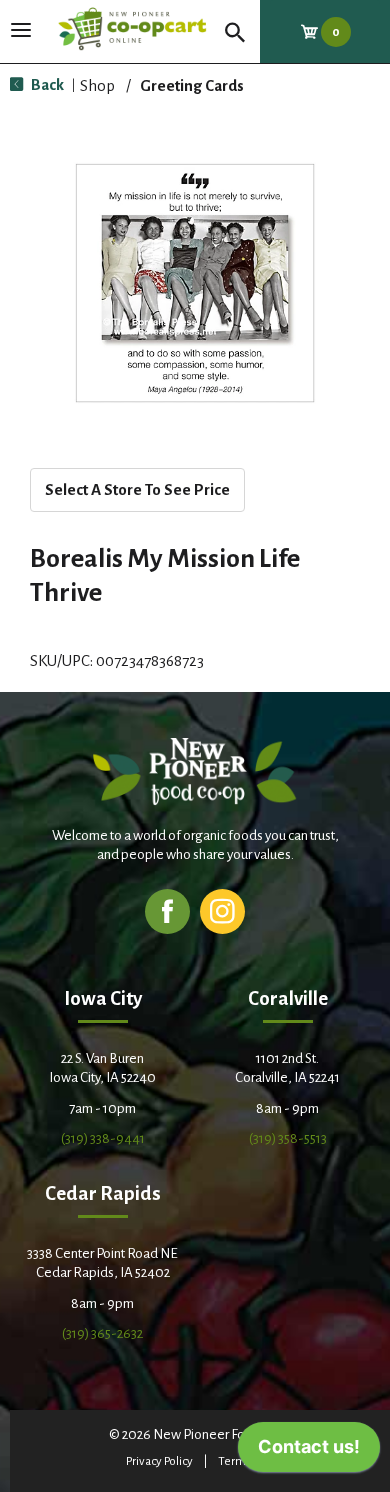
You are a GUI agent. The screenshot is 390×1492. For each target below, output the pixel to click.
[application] (309, 1452)
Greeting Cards (192, 85)
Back (46, 84)
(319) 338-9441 (103, 1138)
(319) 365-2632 (102, 1333)
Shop (97, 85)
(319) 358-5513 (288, 1138)
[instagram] (222, 910)
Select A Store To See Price (137, 489)
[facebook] (167, 910)
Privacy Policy (159, 1461)
